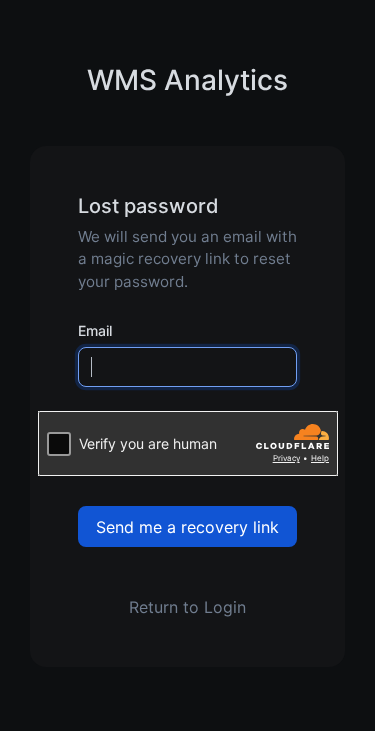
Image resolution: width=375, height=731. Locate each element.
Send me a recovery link (187, 527)
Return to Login (187, 607)
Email (95, 330)
